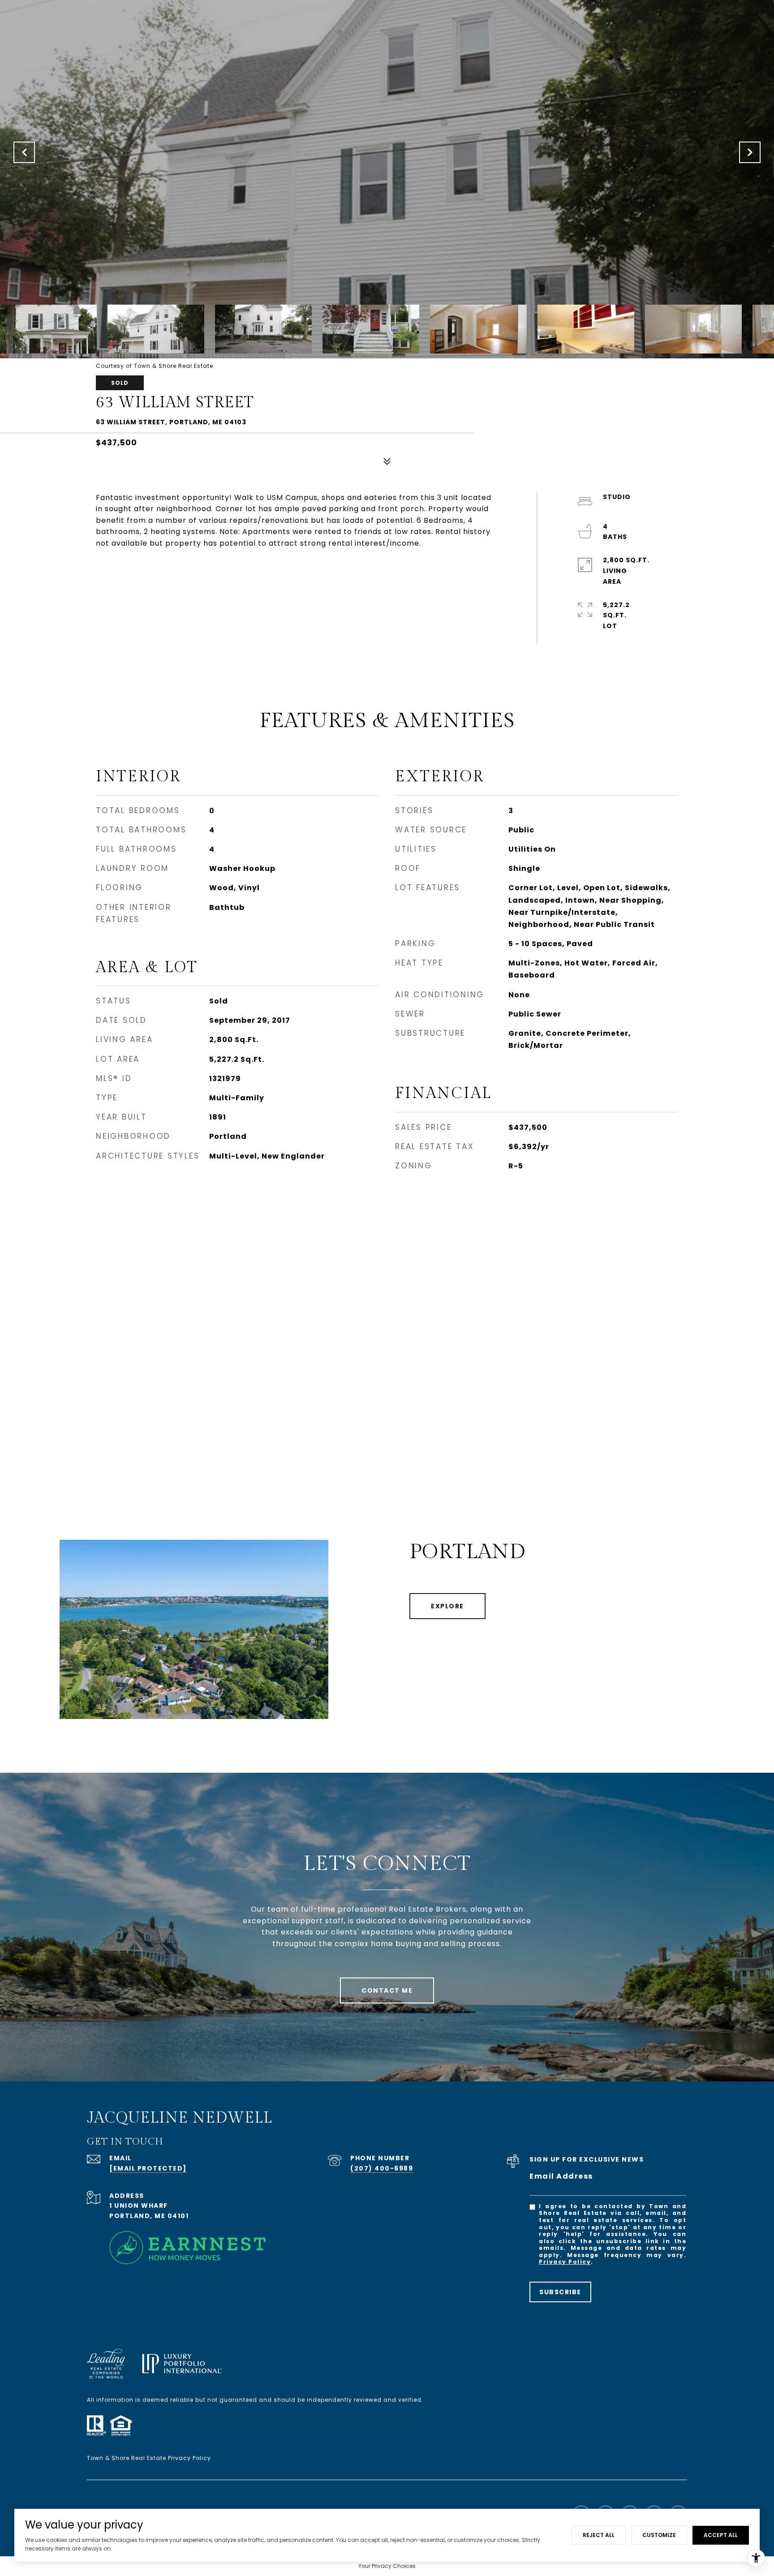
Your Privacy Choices (387, 2566)
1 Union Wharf (139, 2206)
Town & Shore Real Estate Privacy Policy (149, 2458)
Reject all (599, 2535)
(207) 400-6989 (382, 2168)
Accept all (721, 2535)
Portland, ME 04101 (149, 2216)
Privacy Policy (565, 2262)
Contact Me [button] (387, 1990)
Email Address (561, 2176)
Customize (659, 2535)
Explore (447, 1606)
